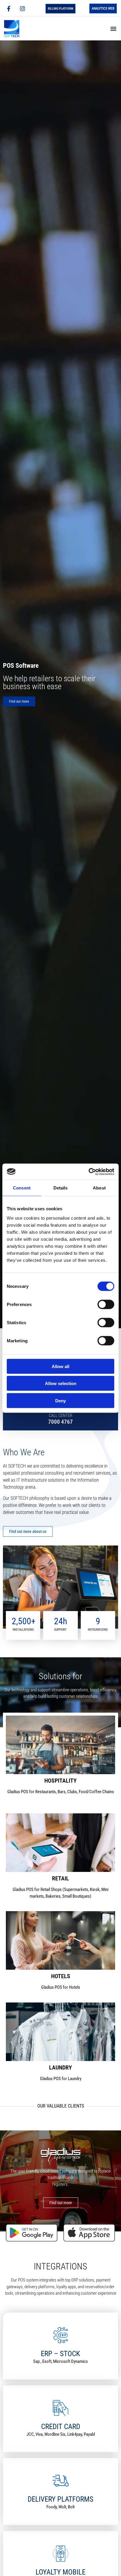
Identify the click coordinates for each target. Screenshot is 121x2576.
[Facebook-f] (9, 8)
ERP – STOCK (60, 2354)
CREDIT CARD (61, 2427)
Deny (60, 1400)
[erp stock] (61, 2335)
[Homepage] (17, 29)
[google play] (32, 2233)
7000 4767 (60, 1422)
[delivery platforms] (61, 2481)
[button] (113, 29)
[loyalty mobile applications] (61, 2554)
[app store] (89, 2233)
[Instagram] (22, 8)
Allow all (60, 1366)
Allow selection (61, 1383)
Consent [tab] (22, 1188)
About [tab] (99, 1188)
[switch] (106, 1304)
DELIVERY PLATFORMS (60, 2499)
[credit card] (61, 2408)
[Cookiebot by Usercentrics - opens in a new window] (89, 1172)
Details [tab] (61, 1188)
